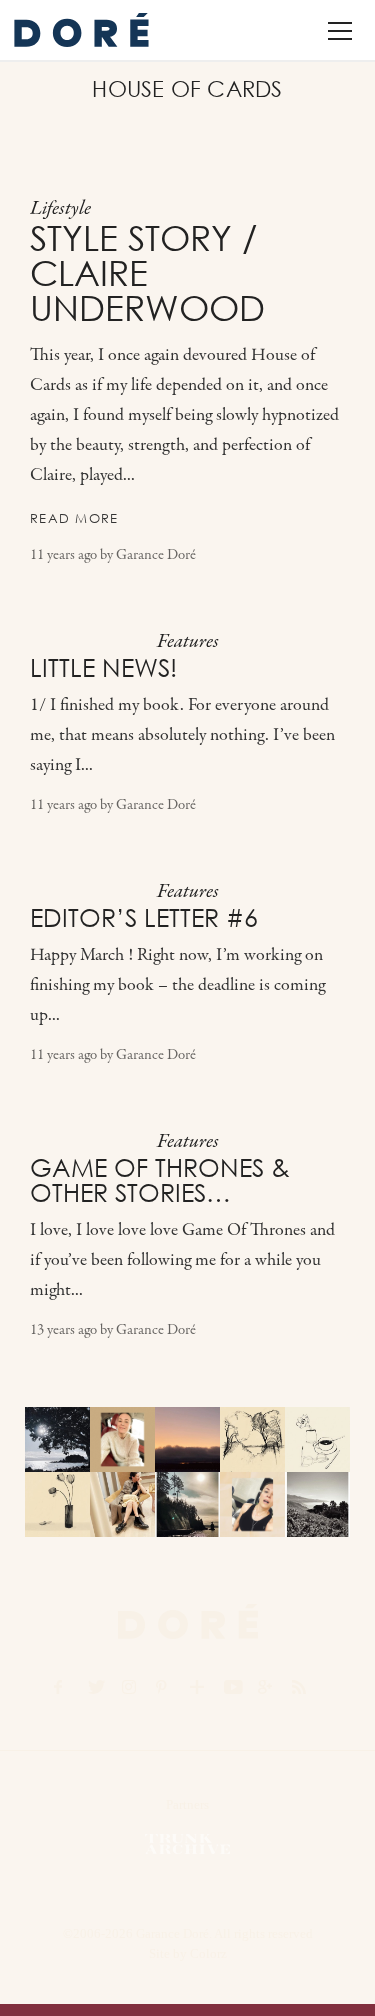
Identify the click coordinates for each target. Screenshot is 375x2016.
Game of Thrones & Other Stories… (160, 1180)
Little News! (103, 668)
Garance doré (188, 1622)
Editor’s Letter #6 (144, 918)
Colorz (208, 1953)
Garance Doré (156, 555)
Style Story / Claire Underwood (147, 273)
